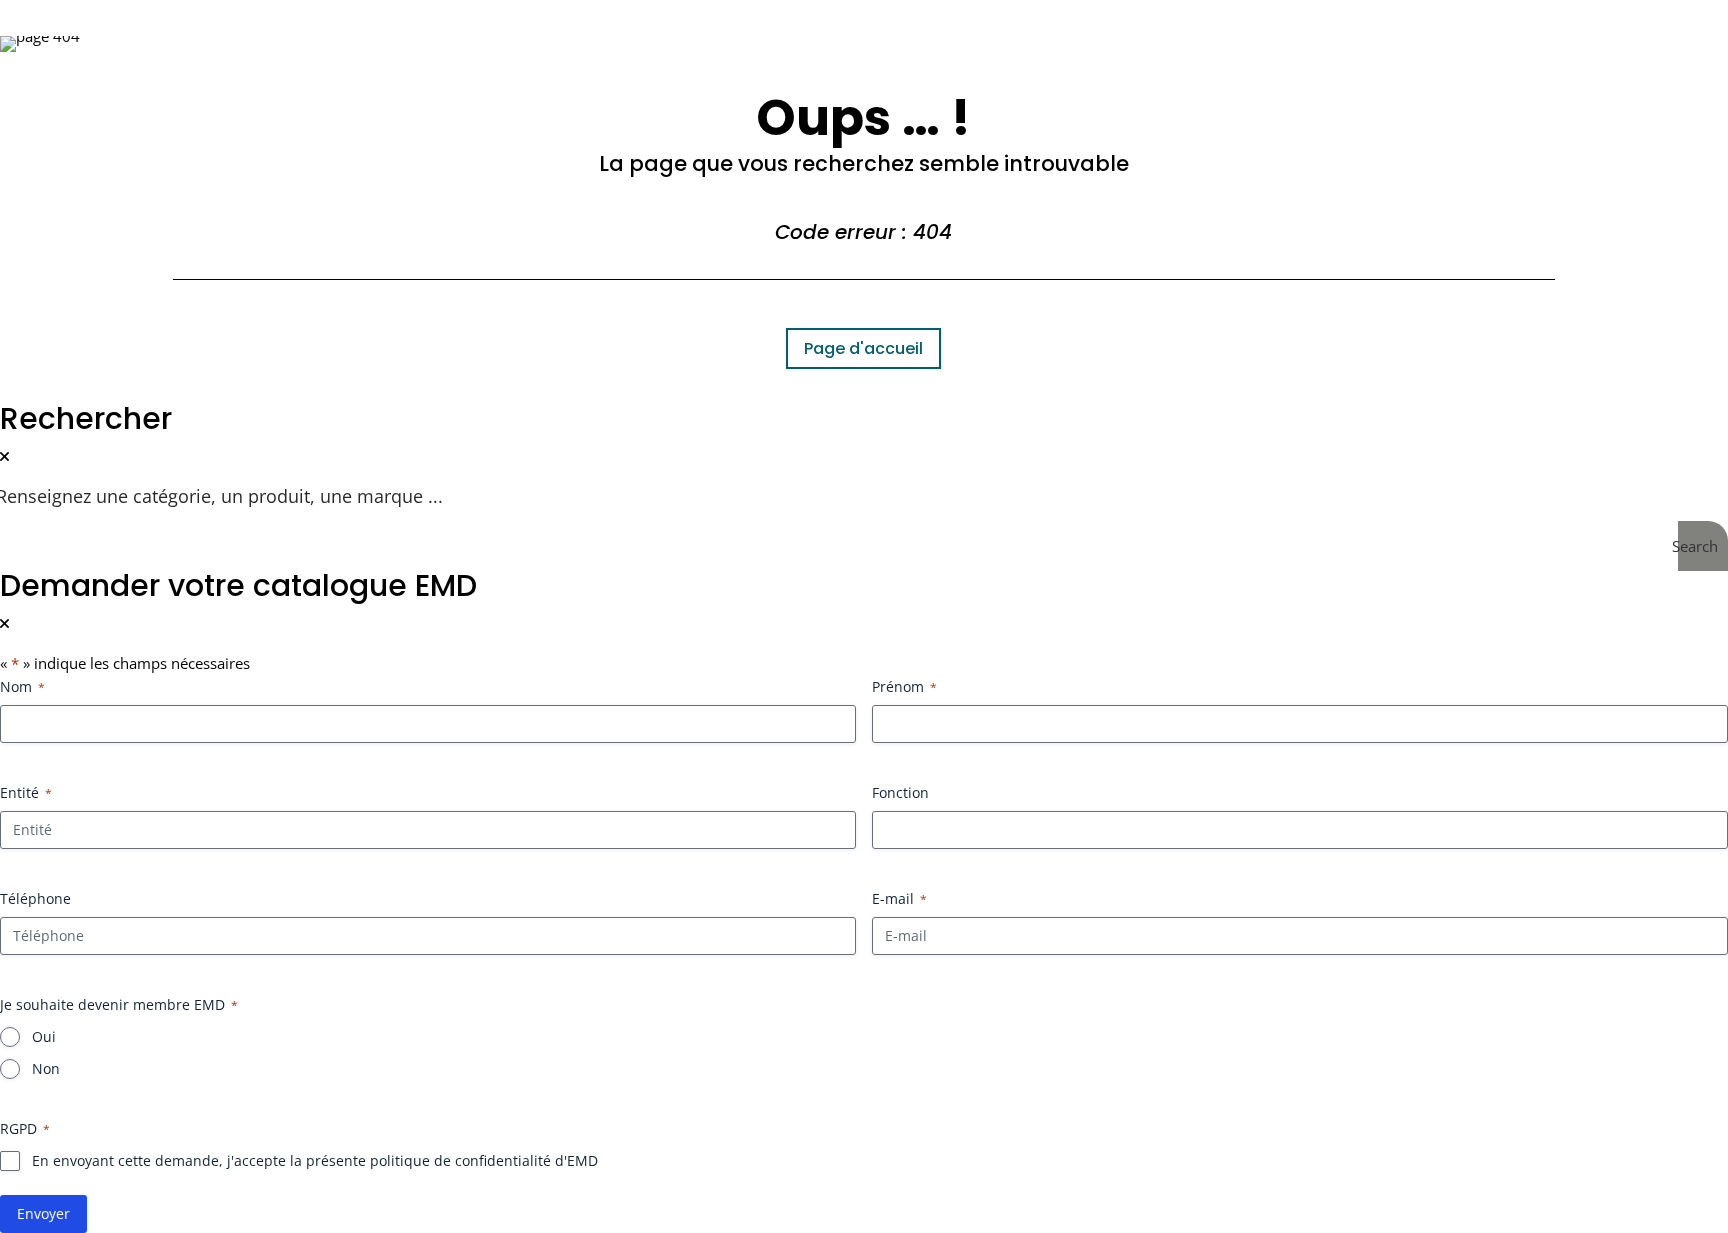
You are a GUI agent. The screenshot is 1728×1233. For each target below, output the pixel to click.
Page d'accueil (863, 348)
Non (46, 1068)
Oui (44, 1036)
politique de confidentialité (460, 1160)
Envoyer (43, 1213)
